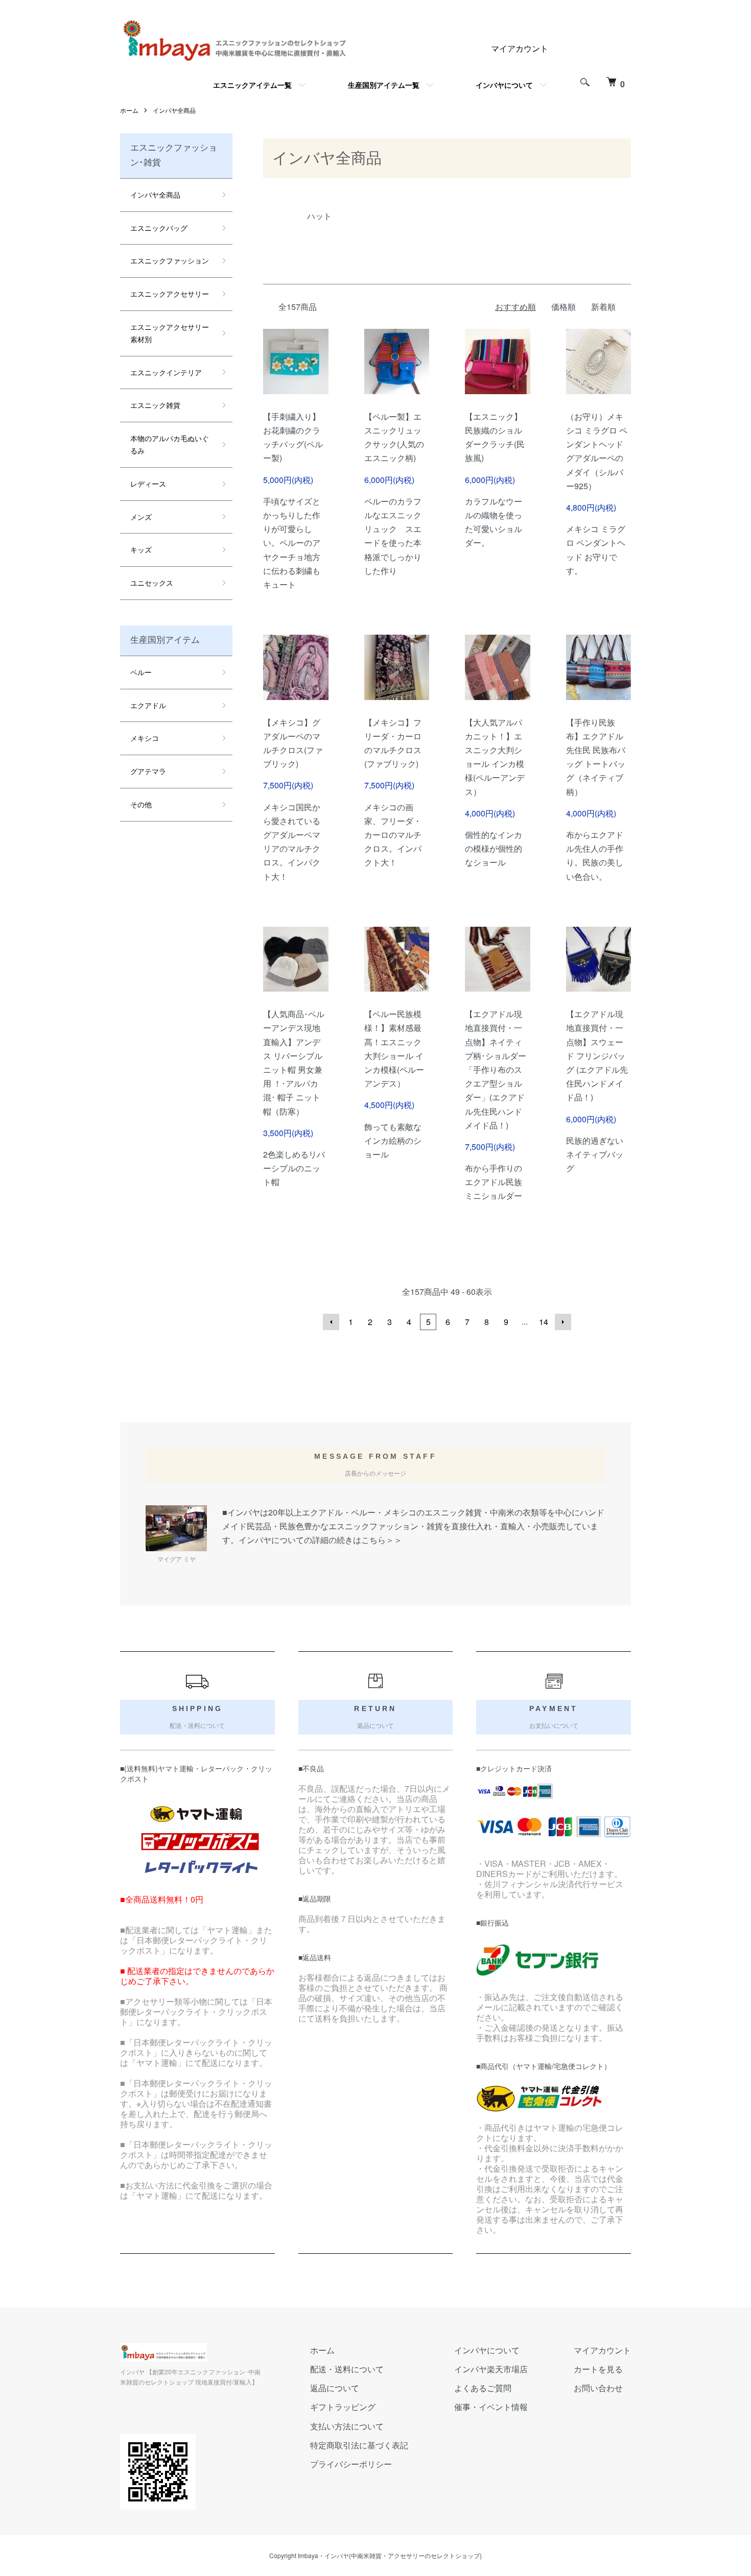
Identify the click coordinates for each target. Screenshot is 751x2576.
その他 (141, 804)
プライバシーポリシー (351, 2464)
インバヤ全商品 (174, 110)
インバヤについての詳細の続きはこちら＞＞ (320, 1540)
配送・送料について (347, 2369)
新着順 (603, 307)
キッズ (141, 549)
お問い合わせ (598, 2388)
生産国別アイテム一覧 (384, 85)
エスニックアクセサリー (170, 294)
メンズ (141, 517)
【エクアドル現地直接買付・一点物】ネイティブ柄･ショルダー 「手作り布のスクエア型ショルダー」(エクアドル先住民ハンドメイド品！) (496, 1069)
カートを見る (598, 2369)
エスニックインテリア (166, 372)
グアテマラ (148, 771)
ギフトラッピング (343, 2407)
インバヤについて (504, 85)
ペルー (141, 672)
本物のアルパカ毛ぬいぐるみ (170, 444)
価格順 (564, 307)
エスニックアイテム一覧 (252, 85)
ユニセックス (152, 583)
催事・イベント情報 (491, 2407)
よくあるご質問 (483, 2388)
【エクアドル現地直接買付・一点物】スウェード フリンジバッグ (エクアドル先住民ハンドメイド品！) (597, 1055)
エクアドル (148, 705)
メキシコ (145, 738)
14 (544, 1322)
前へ (331, 1322)
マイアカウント (520, 48)
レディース (148, 484)
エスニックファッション (170, 260)
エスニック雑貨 (155, 405)
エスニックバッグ (159, 228)
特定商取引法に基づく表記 (359, 2445)
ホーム (129, 110)
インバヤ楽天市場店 (491, 2369)
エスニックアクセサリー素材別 (170, 333)
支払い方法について (347, 2426)
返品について (335, 2388)
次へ (563, 1322)
